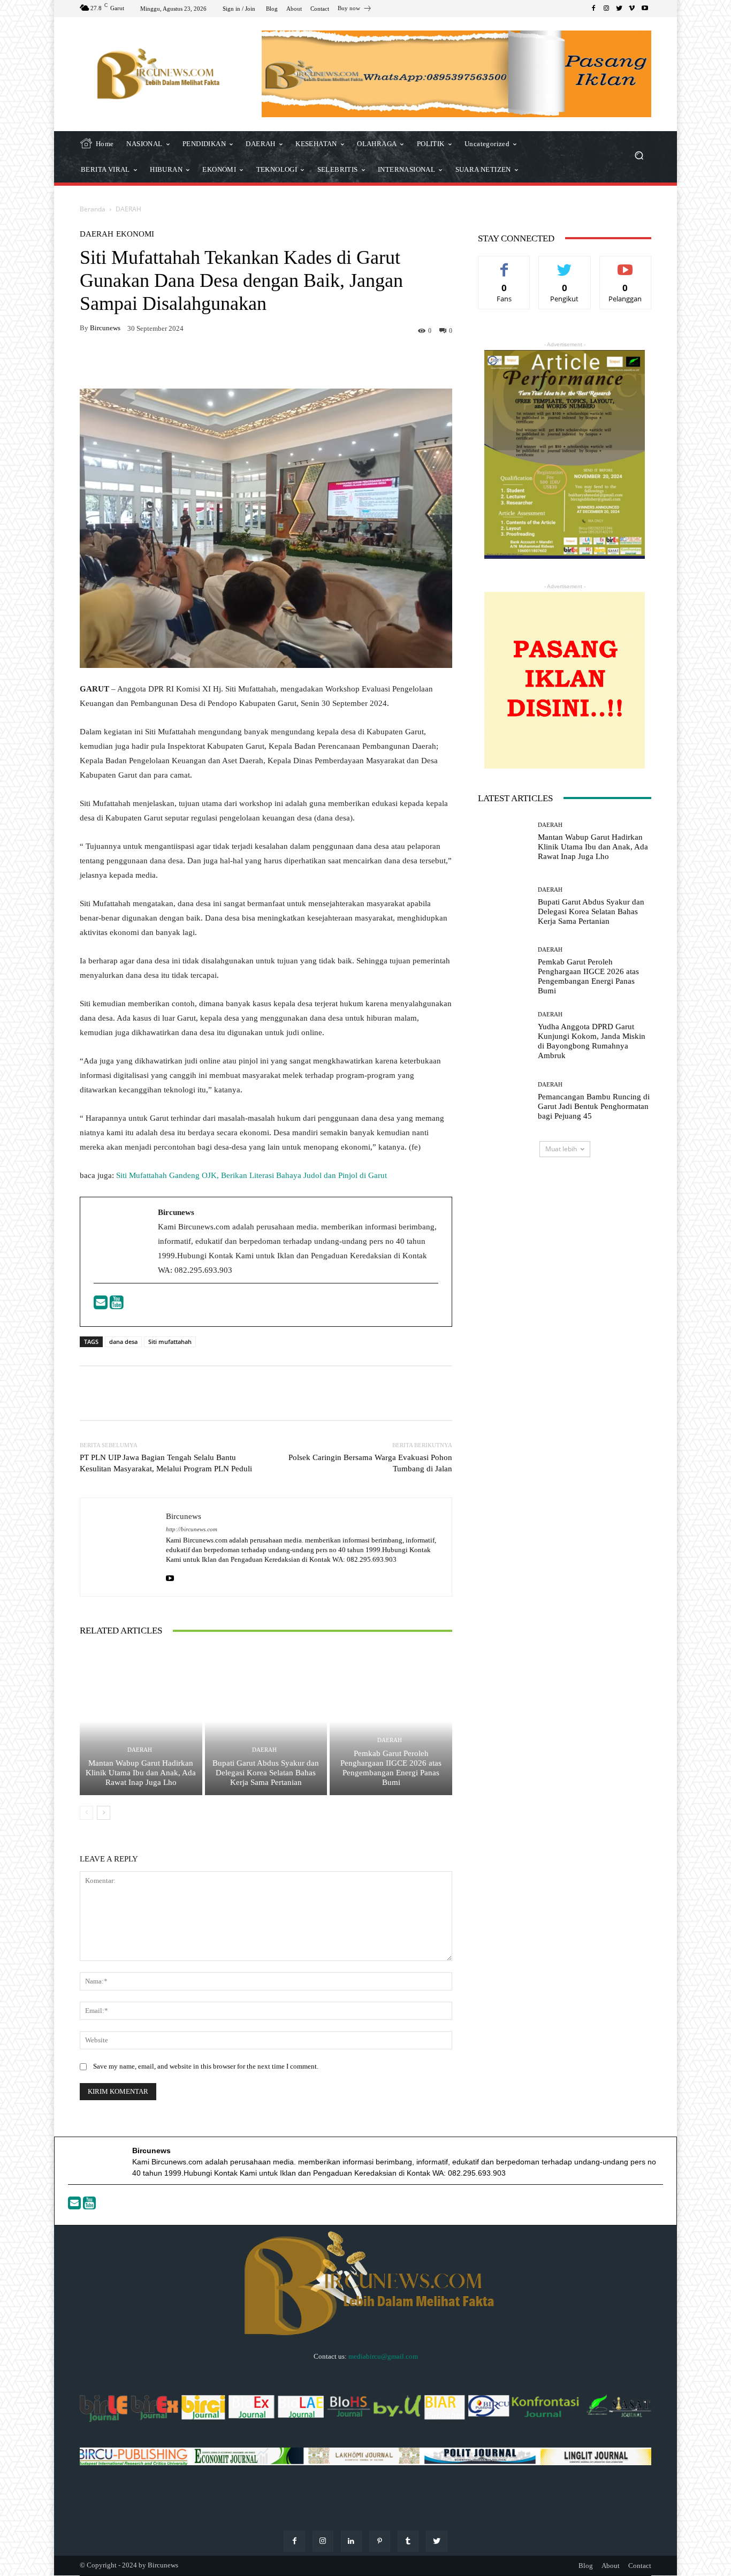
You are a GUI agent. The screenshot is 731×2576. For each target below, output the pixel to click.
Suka (504, 264)
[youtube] (170, 1576)
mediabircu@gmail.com (383, 2356)
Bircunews (105, 328)
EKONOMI (135, 234)
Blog (586, 2566)
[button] (639, 157)
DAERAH (128, 209)
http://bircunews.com (192, 1529)
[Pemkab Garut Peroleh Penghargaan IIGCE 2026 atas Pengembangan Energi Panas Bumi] (391, 1721)
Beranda (93, 209)
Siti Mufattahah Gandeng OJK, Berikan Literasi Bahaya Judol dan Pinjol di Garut (252, 1175)
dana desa (123, 1342)
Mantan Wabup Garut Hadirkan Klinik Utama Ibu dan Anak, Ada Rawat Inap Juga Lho (141, 1773)
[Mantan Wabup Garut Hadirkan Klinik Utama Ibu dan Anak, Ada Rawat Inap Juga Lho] (141, 1721)
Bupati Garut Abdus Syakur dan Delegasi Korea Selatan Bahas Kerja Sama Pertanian (266, 1773)
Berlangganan (625, 264)
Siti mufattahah (170, 1342)
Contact (640, 2566)
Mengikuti (565, 264)
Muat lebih (561, 1149)
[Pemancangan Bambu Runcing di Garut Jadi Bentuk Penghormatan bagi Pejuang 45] (504, 1101)
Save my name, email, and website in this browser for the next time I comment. (206, 2066)
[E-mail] (102, 1305)
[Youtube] (117, 1305)
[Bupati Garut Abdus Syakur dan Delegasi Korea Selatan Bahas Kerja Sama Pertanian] (266, 1721)
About (611, 2566)
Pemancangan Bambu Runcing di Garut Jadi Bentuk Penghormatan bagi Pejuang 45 (594, 1106)
